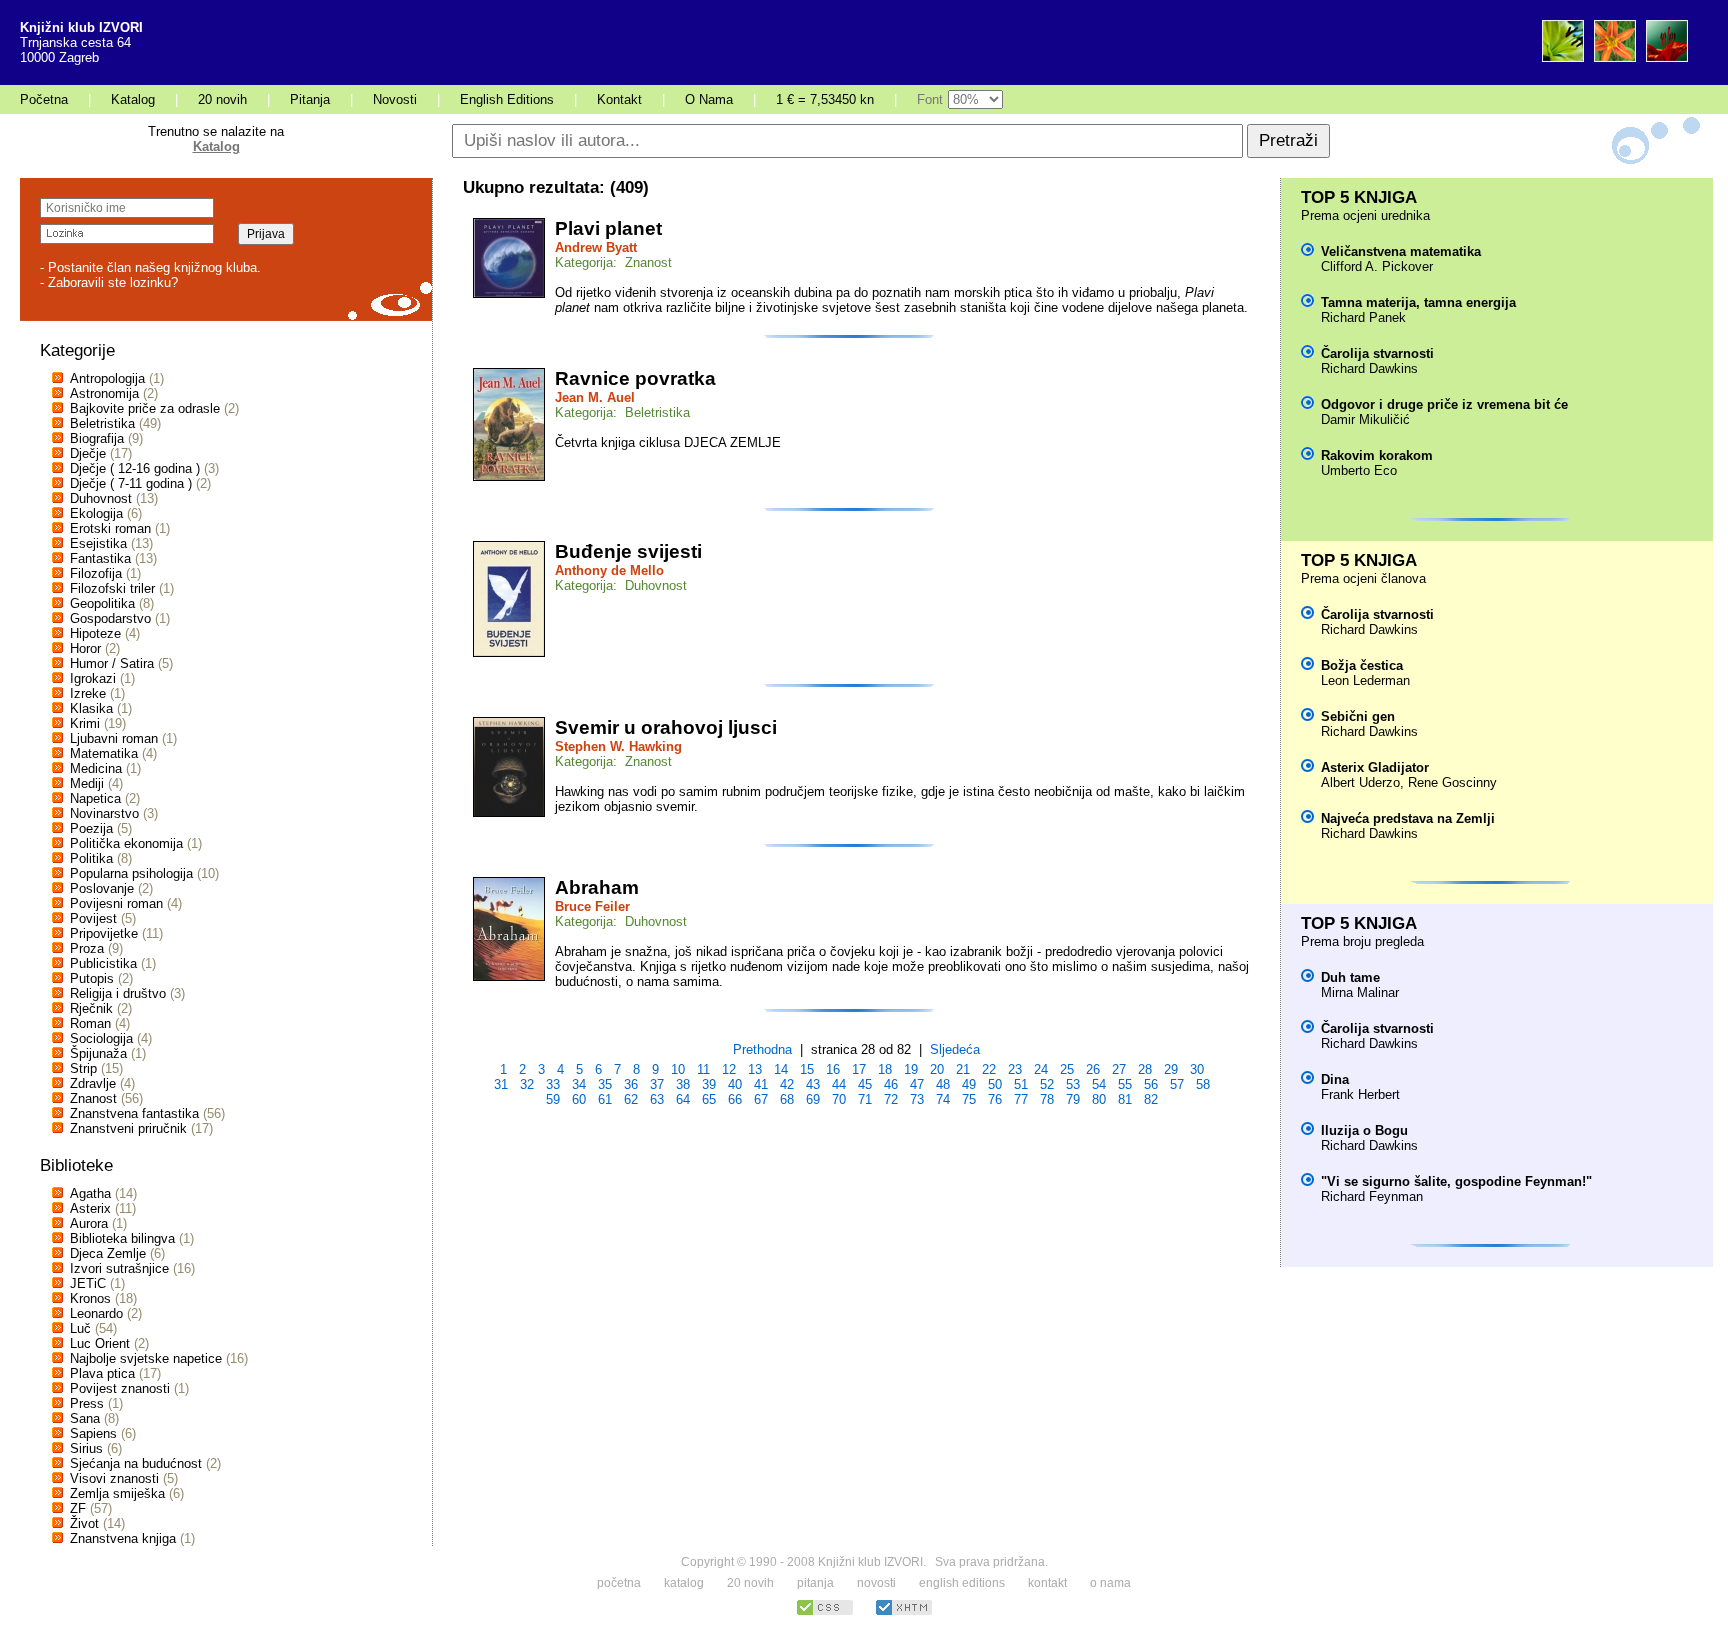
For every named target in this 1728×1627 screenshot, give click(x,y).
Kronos (90, 1298)
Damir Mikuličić (1365, 419)
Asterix (90, 1208)
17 (859, 1069)
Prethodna (762, 1049)
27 (1119, 1069)
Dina (1335, 1079)
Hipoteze (95, 633)
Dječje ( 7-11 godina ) (131, 483)
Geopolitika (102, 603)
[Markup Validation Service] (904, 1612)
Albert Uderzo (1360, 782)
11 (703, 1069)
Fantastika (100, 558)
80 (1099, 1099)
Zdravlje (93, 1083)
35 (605, 1084)
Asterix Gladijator (1375, 767)
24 (1041, 1069)
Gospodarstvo (110, 618)
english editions (962, 1583)
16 (833, 1069)
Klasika (91, 708)
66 (735, 1099)
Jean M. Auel (595, 397)
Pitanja (310, 99)
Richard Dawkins (1369, 368)
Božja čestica (1362, 665)
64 (683, 1099)
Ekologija (96, 513)
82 (1151, 1099)
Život (84, 1523)
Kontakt (619, 99)
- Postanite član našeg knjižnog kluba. (150, 267)
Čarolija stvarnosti (1377, 353)
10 (678, 1069)
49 (969, 1084)
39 (709, 1084)
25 (1067, 1069)
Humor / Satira (112, 663)
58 (1203, 1084)
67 (761, 1099)
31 (501, 1084)
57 (1177, 1084)
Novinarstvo (104, 813)
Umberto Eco (1359, 470)
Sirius (86, 1448)
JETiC (88, 1283)
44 (839, 1084)
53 (1073, 1084)
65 (709, 1099)
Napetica (95, 798)
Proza (87, 948)
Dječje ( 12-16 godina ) (135, 468)
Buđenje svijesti (628, 551)
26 (1093, 1069)
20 (937, 1069)
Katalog (133, 99)
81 (1125, 1099)
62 (631, 1099)
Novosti (395, 99)
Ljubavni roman (114, 738)
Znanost (93, 1098)
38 (683, 1084)
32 (527, 1084)
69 (813, 1099)
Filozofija (96, 573)
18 (885, 1069)
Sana (85, 1418)
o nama (1110, 1583)
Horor (85, 648)
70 (839, 1099)
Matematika (104, 753)
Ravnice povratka (635, 378)
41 (761, 1084)
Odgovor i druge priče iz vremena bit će (1444, 404)
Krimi (85, 723)
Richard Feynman (1372, 1196)
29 (1171, 1069)
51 (1021, 1084)
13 (755, 1069)
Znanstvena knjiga (123, 1538)
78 (1047, 1099)
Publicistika (103, 963)
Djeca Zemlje (108, 1253)
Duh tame (1350, 977)
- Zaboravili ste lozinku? (109, 282)
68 (787, 1099)
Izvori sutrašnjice (119, 1268)
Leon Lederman (1365, 680)
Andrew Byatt (596, 247)
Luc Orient (100, 1343)
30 (1197, 1069)
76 (995, 1099)
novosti (876, 1583)
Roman (90, 1023)
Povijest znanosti (120, 1388)
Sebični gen (1358, 716)
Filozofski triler (112, 588)
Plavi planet (608, 228)
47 (917, 1084)
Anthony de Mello (609, 570)
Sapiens (93, 1433)
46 (891, 1084)
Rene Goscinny (1452, 782)
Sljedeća (955, 1049)
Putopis (92, 978)
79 (1073, 1099)
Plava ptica (102, 1373)
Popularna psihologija (131, 873)
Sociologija (101, 1038)
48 (943, 1084)
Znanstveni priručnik (128, 1128)
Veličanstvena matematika (1401, 251)
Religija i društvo (118, 993)
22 (989, 1069)
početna (619, 1583)
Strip (83, 1068)
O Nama (709, 99)
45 (865, 1084)
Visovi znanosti (114, 1478)
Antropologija (107, 378)
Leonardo (96, 1313)
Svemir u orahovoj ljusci (666, 727)
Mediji (87, 783)
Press (87, 1403)
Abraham (597, 887)
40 (735, 1084)
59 (553, 1099)
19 (911, 1069)
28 (1145, 1069)
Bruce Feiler (592, 906)
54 (1099, 1084)
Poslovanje (102, 888)
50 (995, 1084)
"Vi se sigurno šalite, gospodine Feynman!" (1456, 1181)
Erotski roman (110, 528)
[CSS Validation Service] (825, 1612)
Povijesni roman (116, 903)
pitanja (815, 1583)
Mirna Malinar (1360, 992)
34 (579, 1084)
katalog (684, 1583)
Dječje (88, 453)
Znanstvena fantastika (134, 1113)
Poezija (91, 828)
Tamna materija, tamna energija (1418, 302)
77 (1021, 1099)
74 (943, 1099)
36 (631, 1084)
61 (605, 1099)
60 (579, 1099)
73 (917, 1099)
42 (787, 1084)
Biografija (97, 438)
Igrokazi (93, 678)
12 (729, 1069)
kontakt (1047, 1583)
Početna (44, 99)
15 (807, 1069)
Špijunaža (98, 1053)
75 (969, 1099)
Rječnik (91, 1008)
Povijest (93, 918)
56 (1151, 1084)
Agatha (90, 1193)
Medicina (96, 768)
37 (657, 1084)
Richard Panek (1363, 317)
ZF (78, 1508)
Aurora (89, 1223)
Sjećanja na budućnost (136, 1463)
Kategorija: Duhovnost (621, 585)
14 (781, 1069)
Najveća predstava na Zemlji (1408, 818)
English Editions (507, 99)
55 (1125, 1084)
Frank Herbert (1360, 1094)
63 (657, 1099)
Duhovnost (101, 498)
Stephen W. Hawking (618, 746)
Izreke (88, 693)
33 (553, 1084)
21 (963, 1069)
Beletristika (102, 423)
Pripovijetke (104, 933)
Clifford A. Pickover (1377, 266)
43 (813, 1084)
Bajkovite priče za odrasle (145, 408)
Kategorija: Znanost (613, 262)
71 (865, 1099)
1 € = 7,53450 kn (825, 99)
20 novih (222, 99)
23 (1015, 1069)
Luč (80, 1328)
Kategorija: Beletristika (622, 412)
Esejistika (98, 543)
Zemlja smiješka (117, 1493)
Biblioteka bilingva (122, 1238)
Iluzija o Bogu (1364, 1130)
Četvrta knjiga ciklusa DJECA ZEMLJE (668, 442)
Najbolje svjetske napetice (146, 1358)
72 (891, 1099)
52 (1047, 1084)
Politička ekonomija (126, 843)
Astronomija (104, 393)
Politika (91, 858)
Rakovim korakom (1377, 455)
